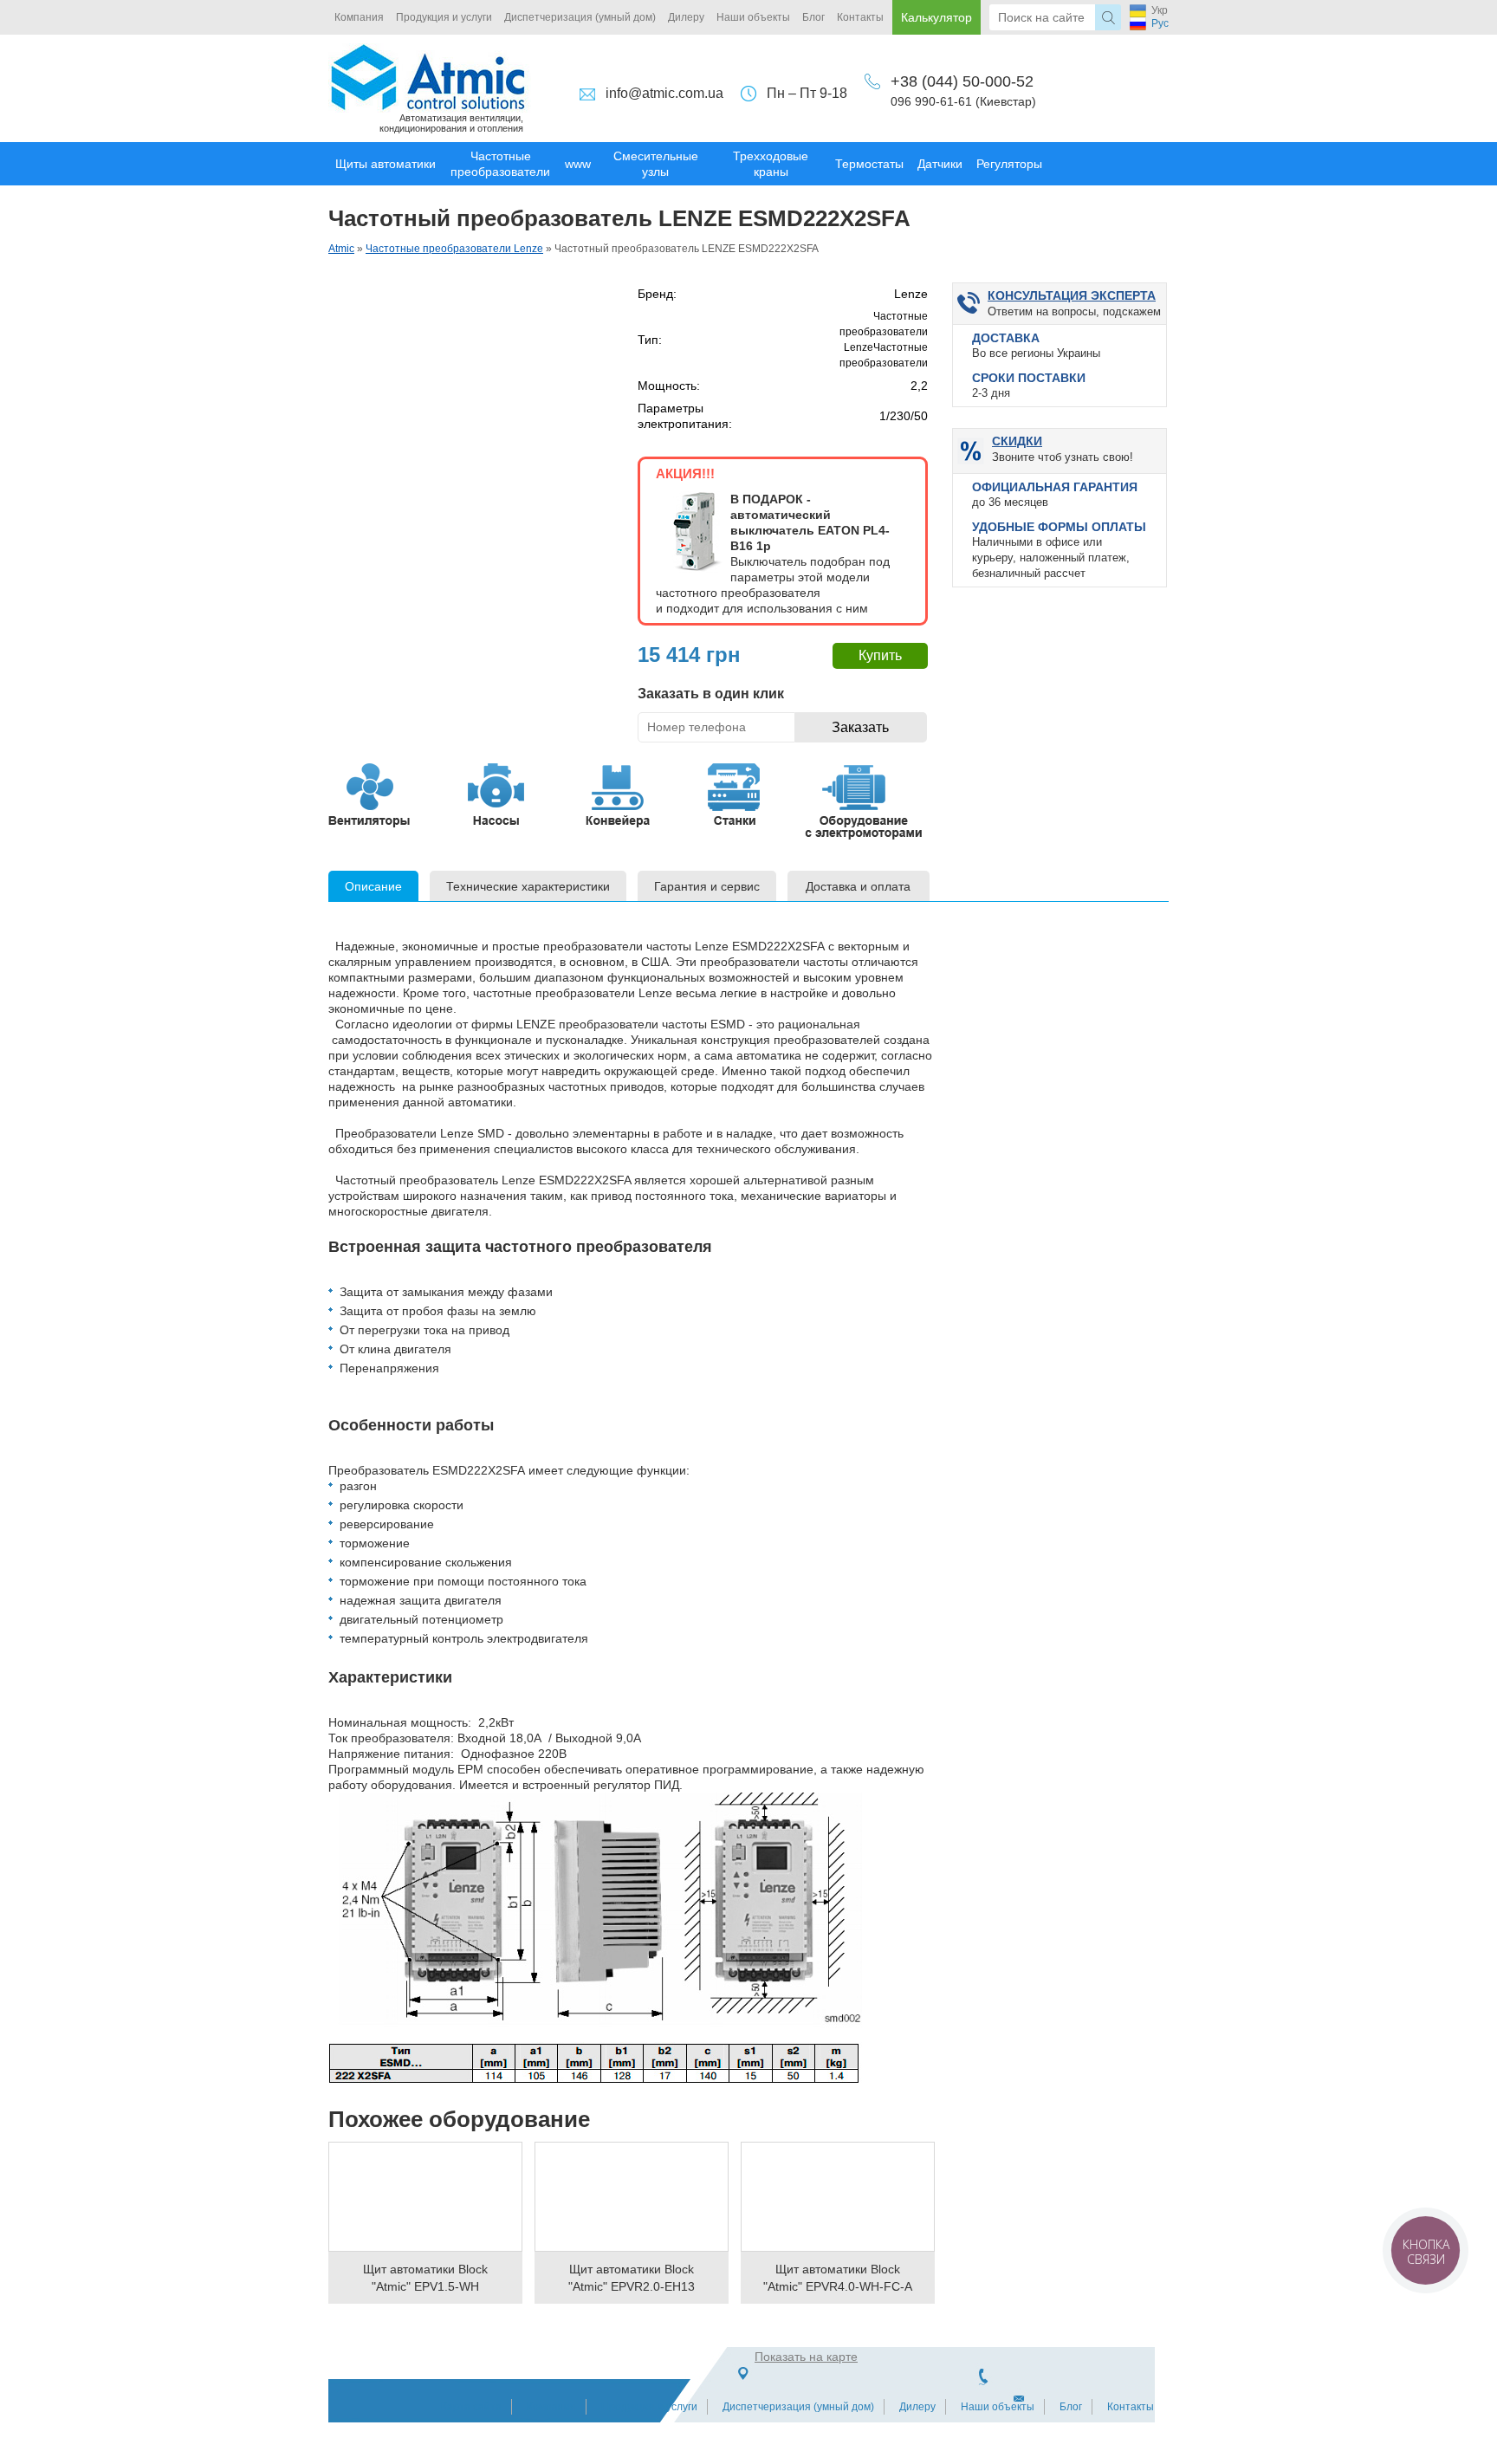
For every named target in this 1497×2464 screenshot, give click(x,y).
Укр (1160, 10)
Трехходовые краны (771, 164)
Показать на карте (806, 2357)
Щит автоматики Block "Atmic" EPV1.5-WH (425, 2278)
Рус (1160, 23)
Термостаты (869, 164)
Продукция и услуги (444, 17)
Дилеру (686, 17)
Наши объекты (753, 17)
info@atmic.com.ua (664, 93)
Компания (359, 17)
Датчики (940, 164)
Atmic (341, 249)
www (578, 164)
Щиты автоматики (386, 164)
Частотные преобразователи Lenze (454, 249)
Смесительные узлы (656, 164)
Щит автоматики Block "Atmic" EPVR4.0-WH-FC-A (838, 2278)
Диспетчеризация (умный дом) (580, 17)
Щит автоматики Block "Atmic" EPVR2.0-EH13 (632, 2278)
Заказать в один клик (711, 694)
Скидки (1017, 441)
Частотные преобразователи (500, 164)
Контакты (860, 17)
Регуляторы (1009, 164)
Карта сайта (471, 2407)
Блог (813, 17)
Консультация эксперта (1072, 295)
